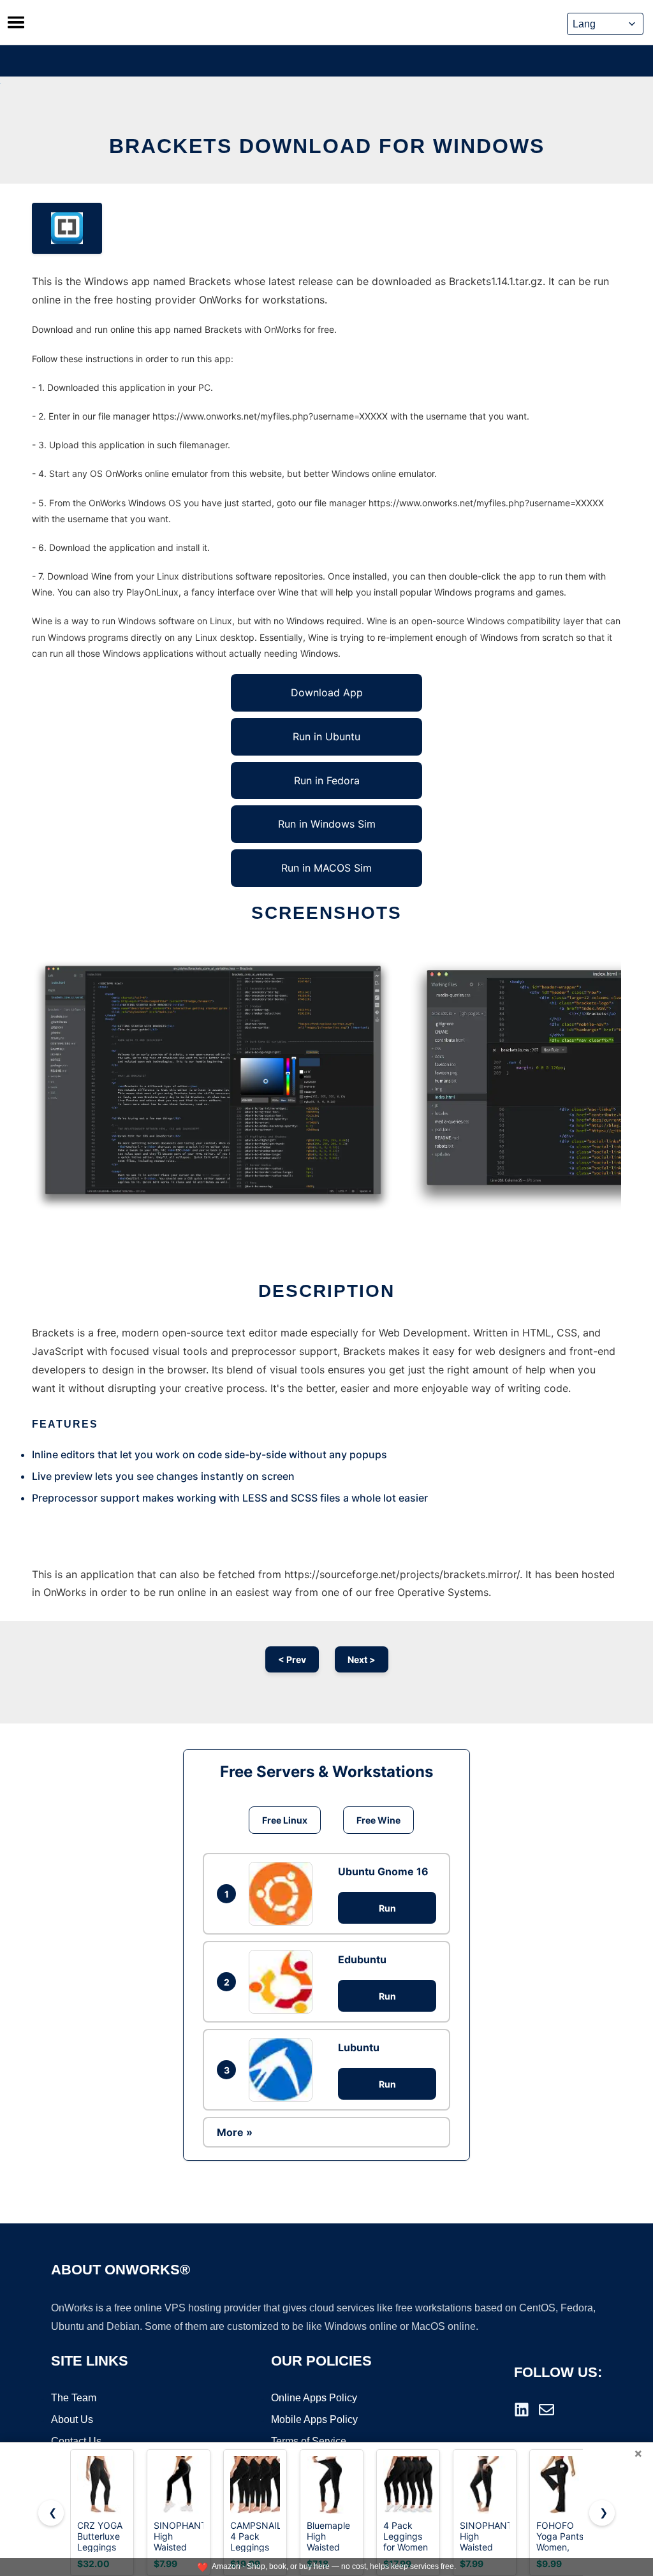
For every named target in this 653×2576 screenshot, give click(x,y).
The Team (74, 2398)
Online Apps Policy (314, 2398)
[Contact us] (547, 2410)
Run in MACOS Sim (326, 868)
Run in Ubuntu (326, 736)
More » (235, 2132)
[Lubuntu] (284, 2070)
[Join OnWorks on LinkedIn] (522, 2410)
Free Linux (285, 1820)
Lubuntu (359, 2047)
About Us (72, 2419)
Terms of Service (309, 2441)
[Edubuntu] (284, 1982)
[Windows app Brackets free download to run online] (67, 228)
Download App (327, 692)
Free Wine (378, 1820)
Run (387, 1908)
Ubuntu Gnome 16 (383, 1871)
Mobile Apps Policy (314, 2419)
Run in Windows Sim (327, 824)
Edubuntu (362, 1959)
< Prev (292, 1659)
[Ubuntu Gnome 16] (284, 1894)
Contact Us (76, 2441)
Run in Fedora (327, 780)
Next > (362, 1659)
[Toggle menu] (16, 22)
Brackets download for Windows (327, 146)
